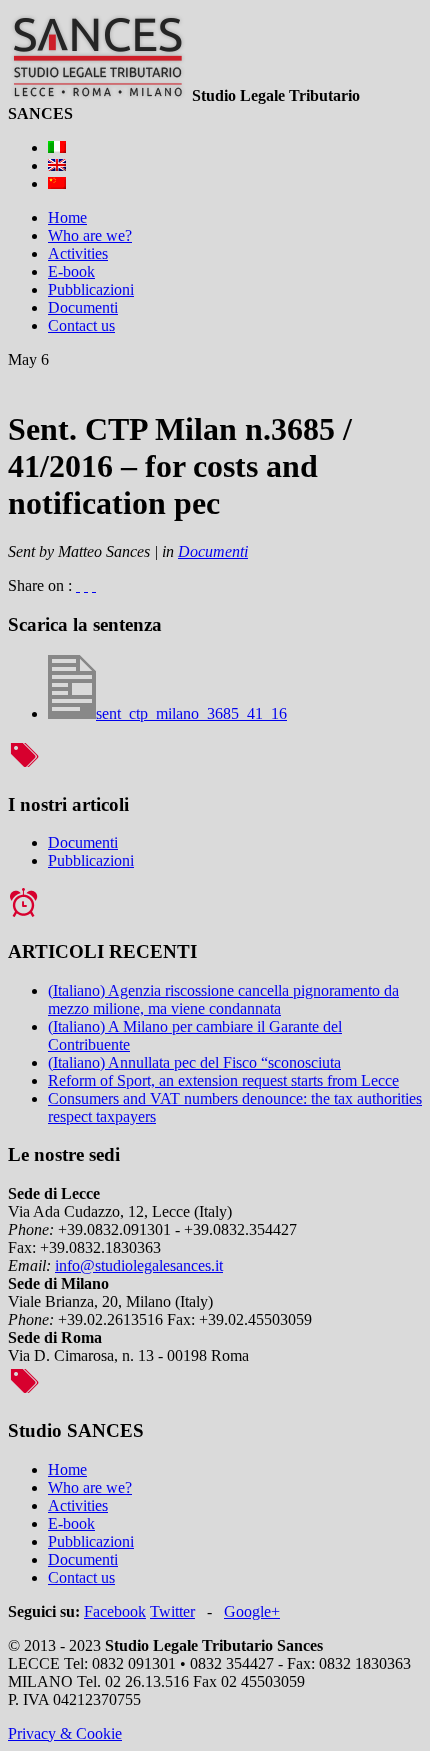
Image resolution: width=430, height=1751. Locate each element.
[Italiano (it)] (57, 147)
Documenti (213, 551)
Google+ (252, 1611)
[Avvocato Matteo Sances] (98, 95)
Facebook (115, 1611)
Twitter (172, 1611)
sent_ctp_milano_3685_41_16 (191, 713)
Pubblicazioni (91, 860)
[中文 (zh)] (57, 183)
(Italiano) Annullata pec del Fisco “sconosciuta (194, 1062)
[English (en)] (57, 165)
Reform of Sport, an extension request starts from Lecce (223, 1080)
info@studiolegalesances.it (139, 1265)
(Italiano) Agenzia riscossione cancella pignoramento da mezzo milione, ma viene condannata (223, 999)
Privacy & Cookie (65, 1733)
